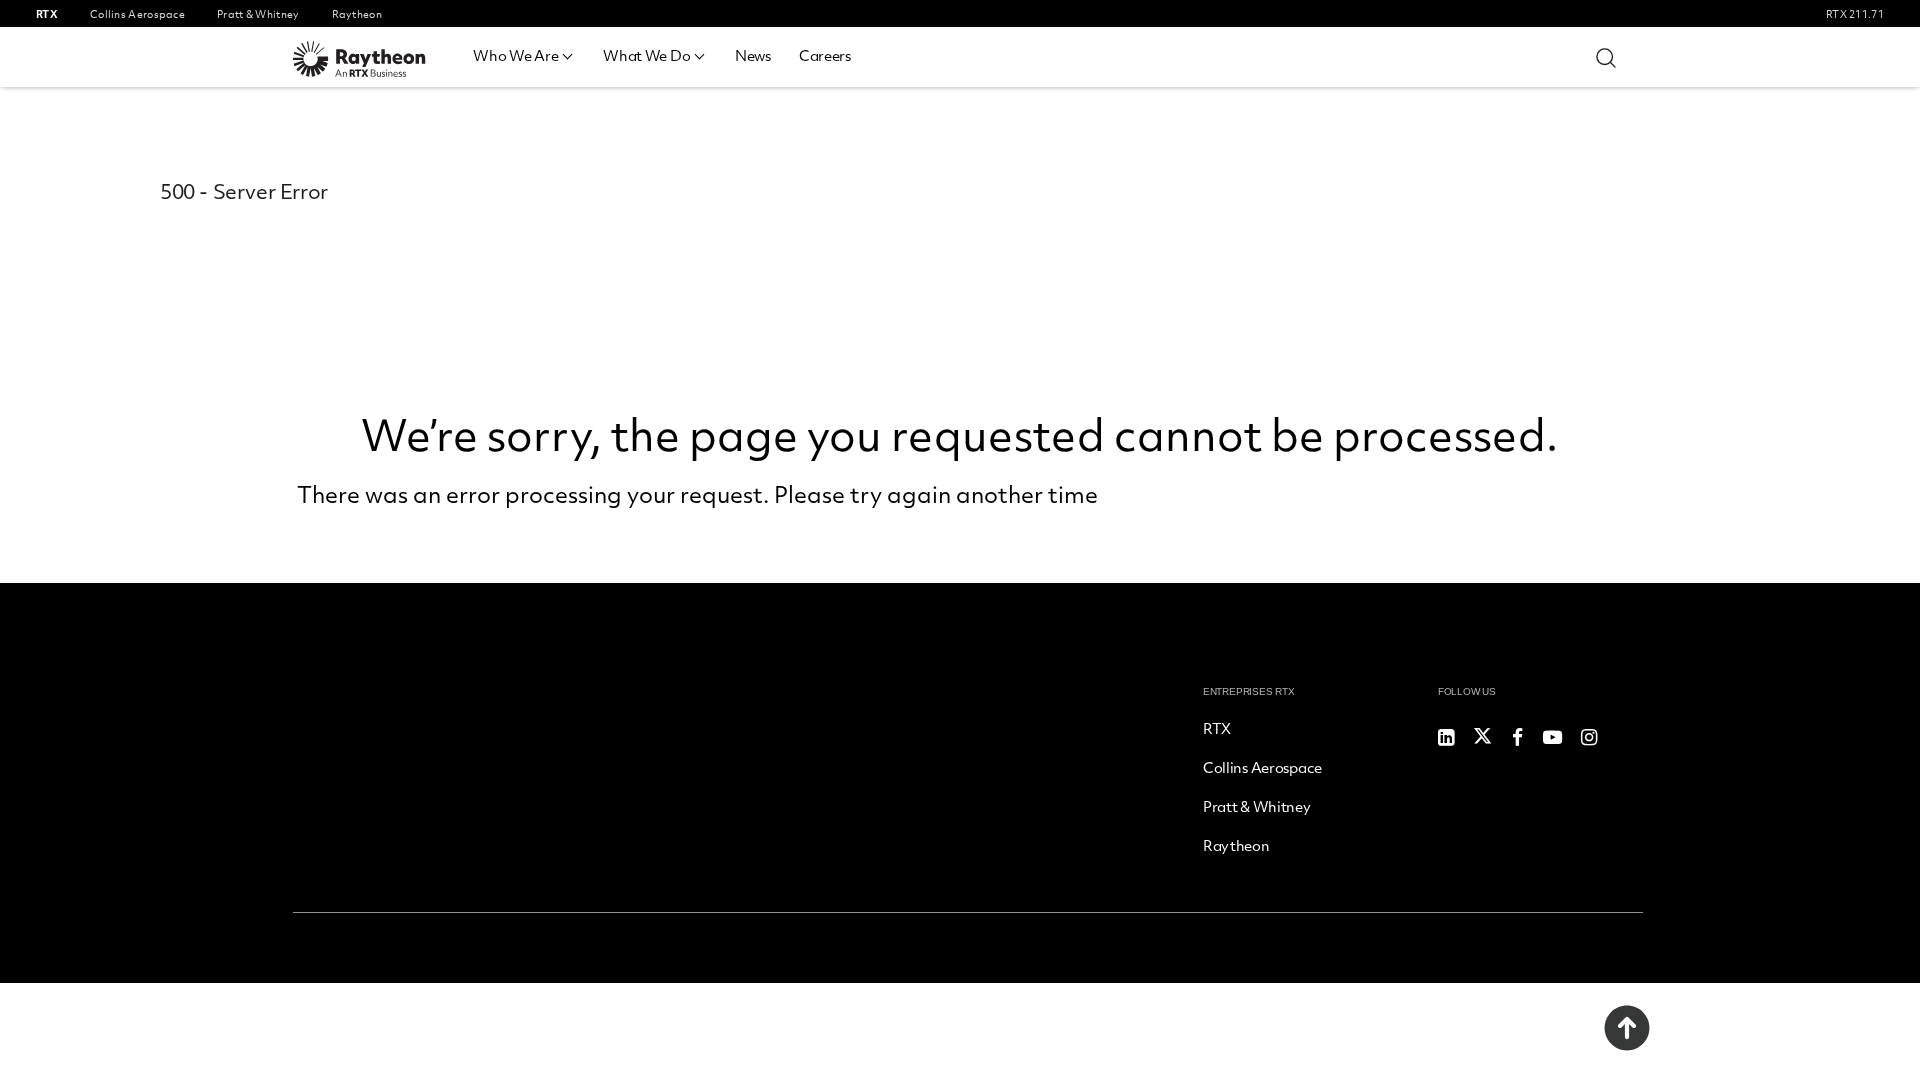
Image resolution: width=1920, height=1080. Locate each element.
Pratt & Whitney (1257, 806)
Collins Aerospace (1262, 767)
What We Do (646, 55)
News (753, 55)
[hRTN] (373, 59)
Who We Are (515, 55)
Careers (825, 55)
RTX (1217, 728)
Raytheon (1236, 845)
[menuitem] (524, 52)
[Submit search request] (1606, 57)
